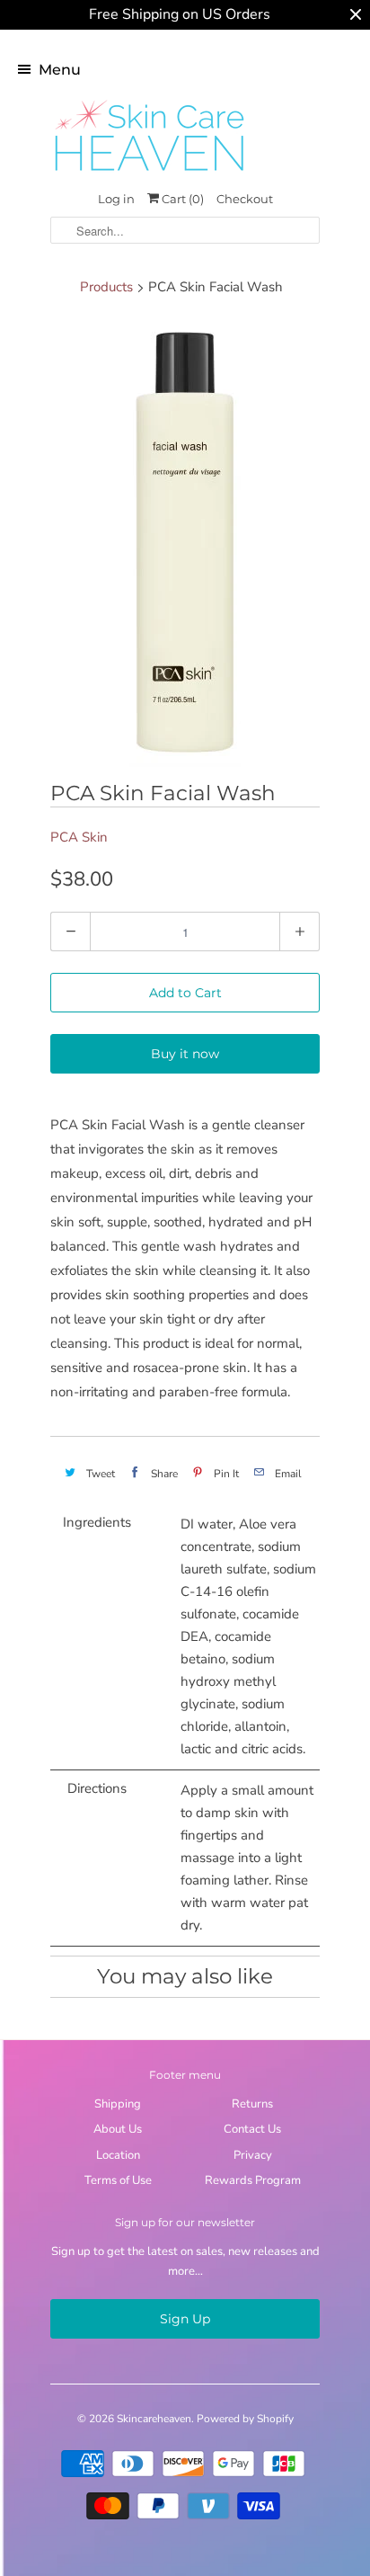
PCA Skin (79, 837)
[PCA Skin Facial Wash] (185, 542)
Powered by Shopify (245, 2419)
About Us (118, 2129)
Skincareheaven (154, 2419)
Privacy (253, 2155)
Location (118, 2155)
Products (106, 287)
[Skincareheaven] (149, 173)
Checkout (245, 199)
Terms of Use (118, 2180)
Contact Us (252, 2129)
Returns (252, 2104)
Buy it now (185, 1054)
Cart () (181, 199)
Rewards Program (253, 2180)
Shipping (118, 2104)
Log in (116, 199)
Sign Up (185, 2319)
